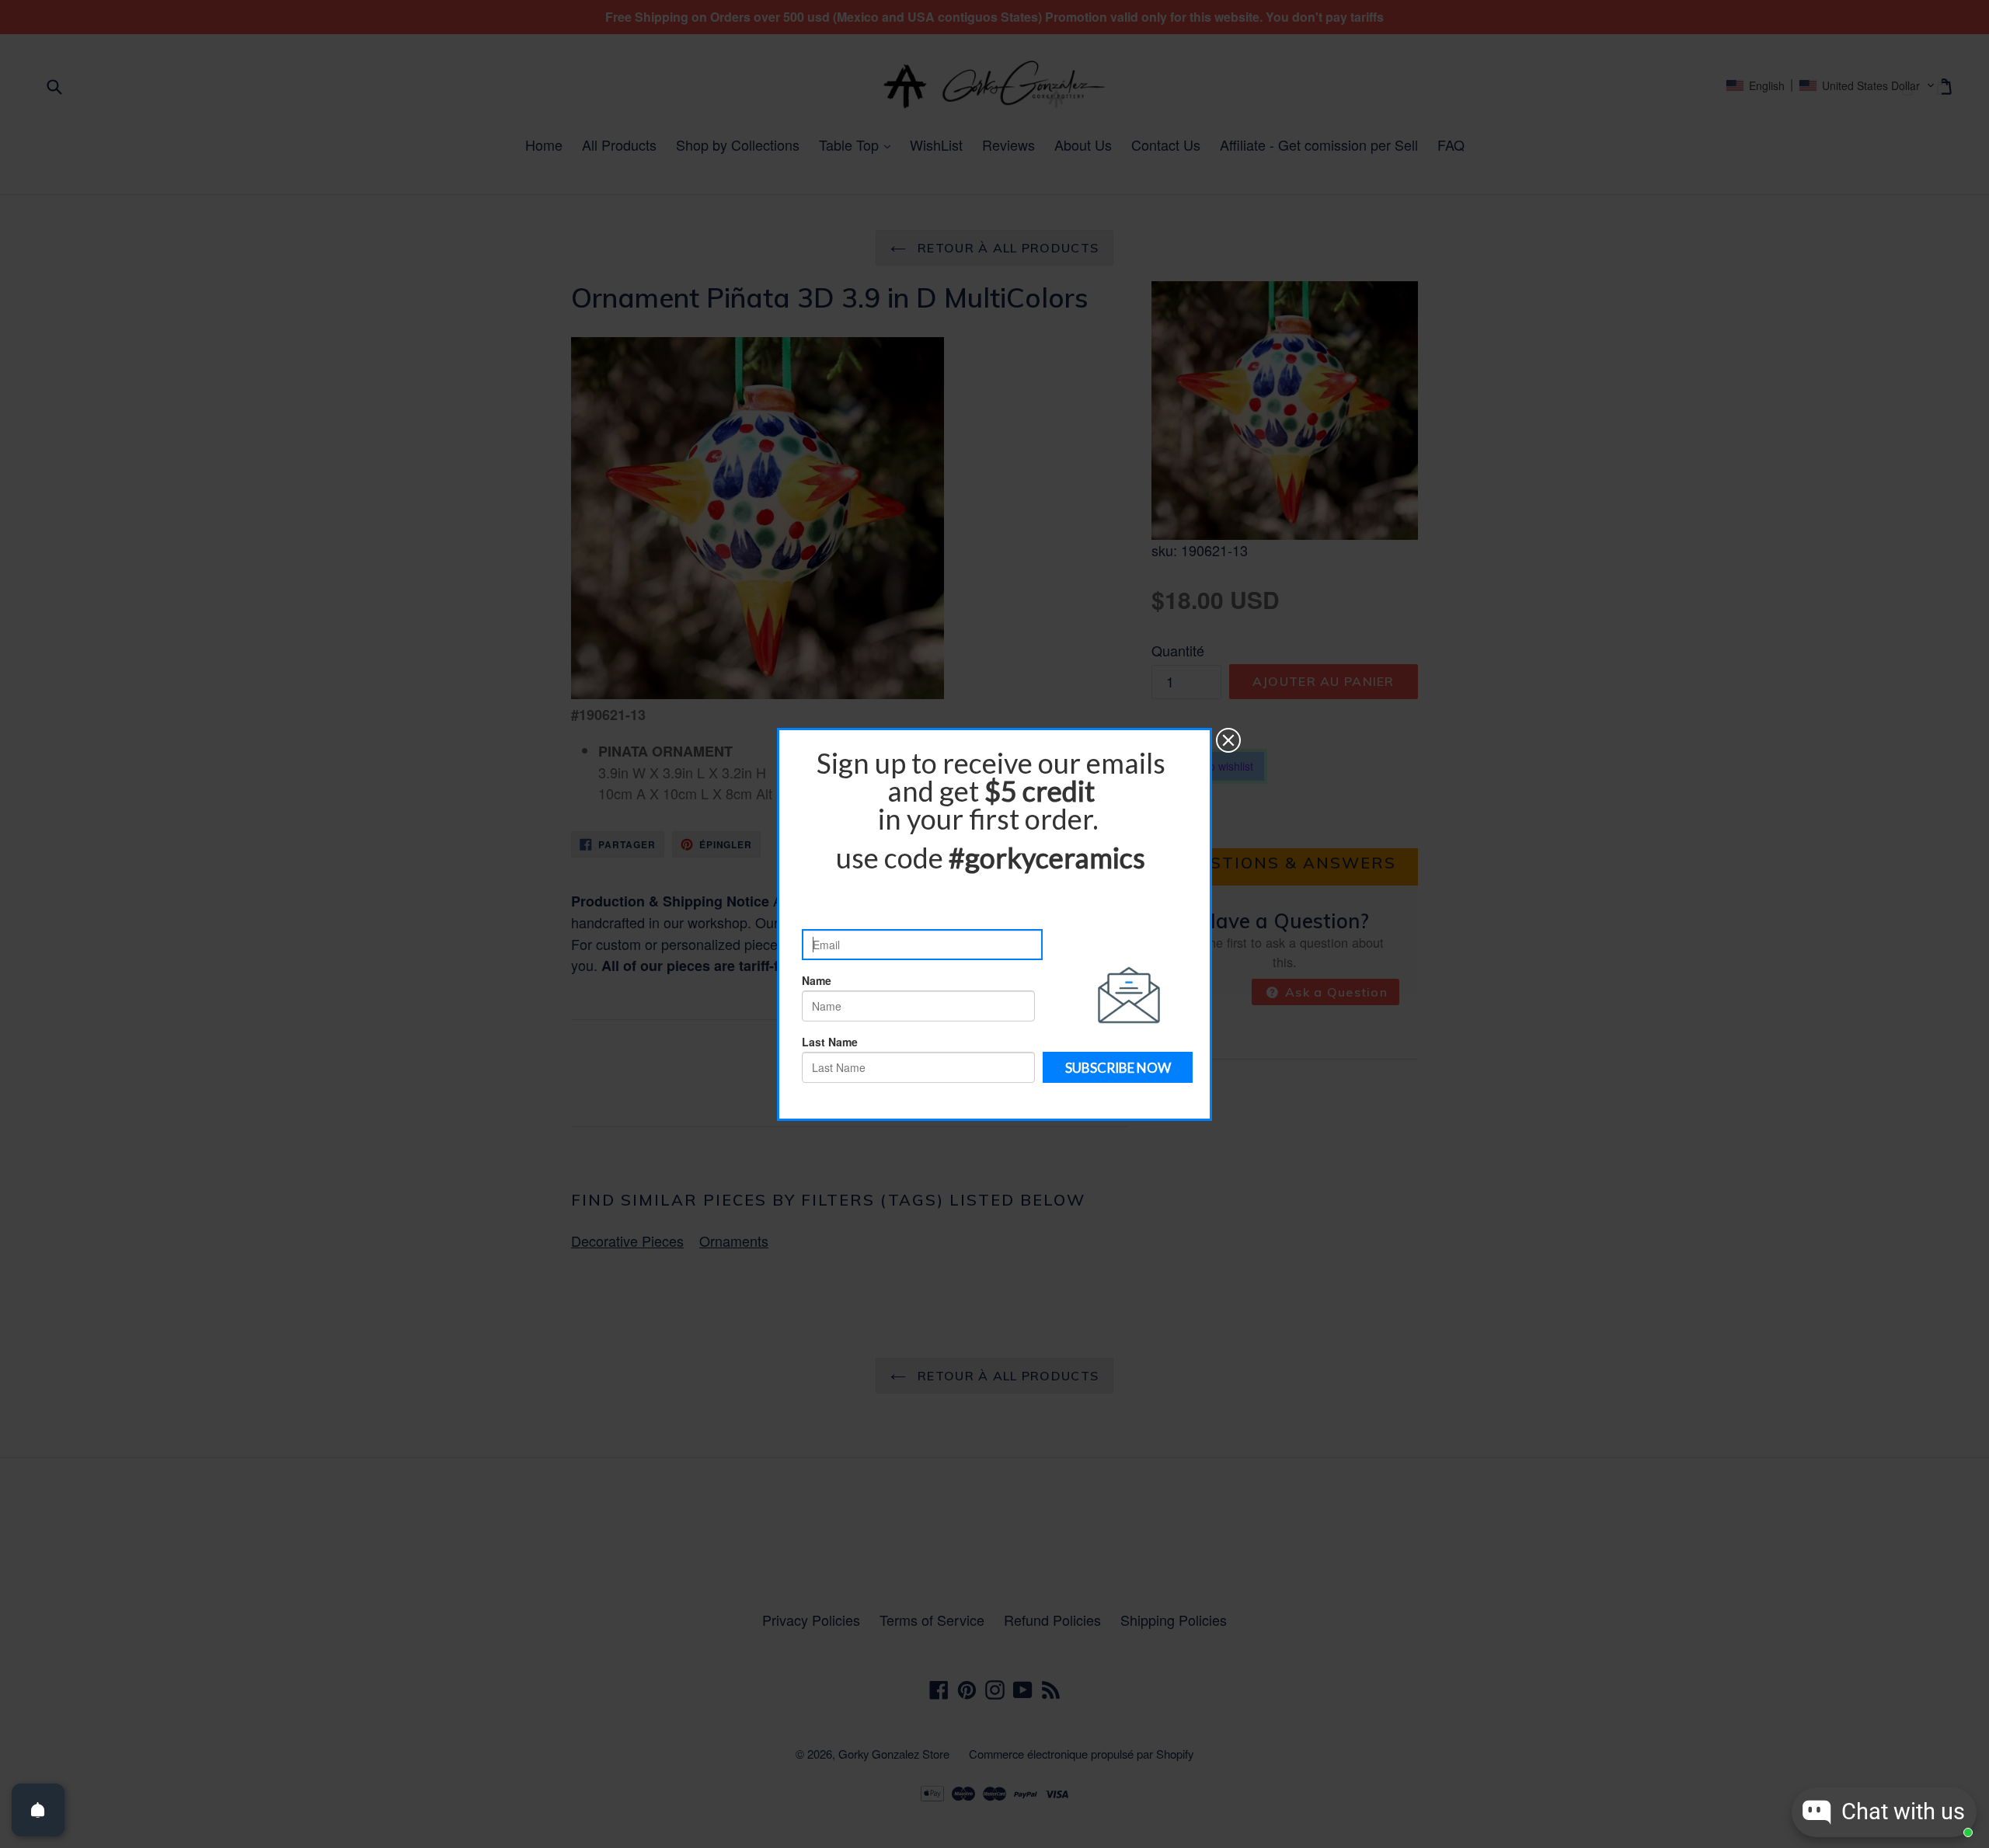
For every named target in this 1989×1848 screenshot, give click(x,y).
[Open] (38, 1810)
